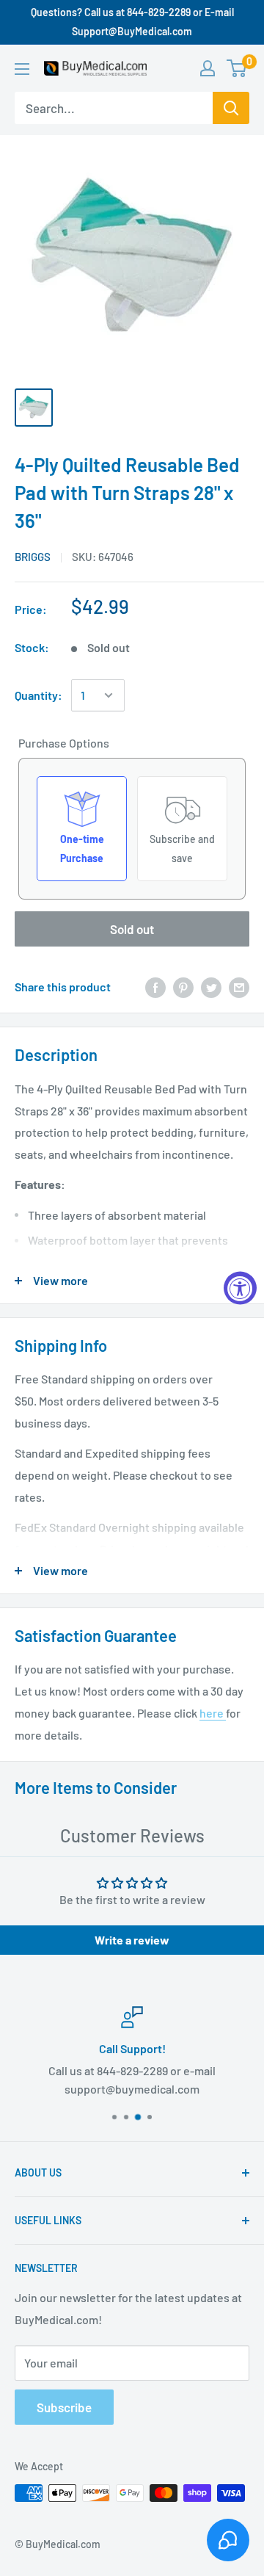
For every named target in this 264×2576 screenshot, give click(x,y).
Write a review (132, 1940)
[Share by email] (239, 987)
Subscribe (64, 2407)
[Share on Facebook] (155, 987)
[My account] (208, 68)
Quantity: (38, 695)
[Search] (231, 108)
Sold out (132, 929)
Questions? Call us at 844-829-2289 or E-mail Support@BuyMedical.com (132, 22)
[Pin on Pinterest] (183, 987)
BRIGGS (33, 557)
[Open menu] (22, 69)
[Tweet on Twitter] (211, 987)
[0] (237, 68)
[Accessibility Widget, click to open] (240, 1288)
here (213, 1713)
